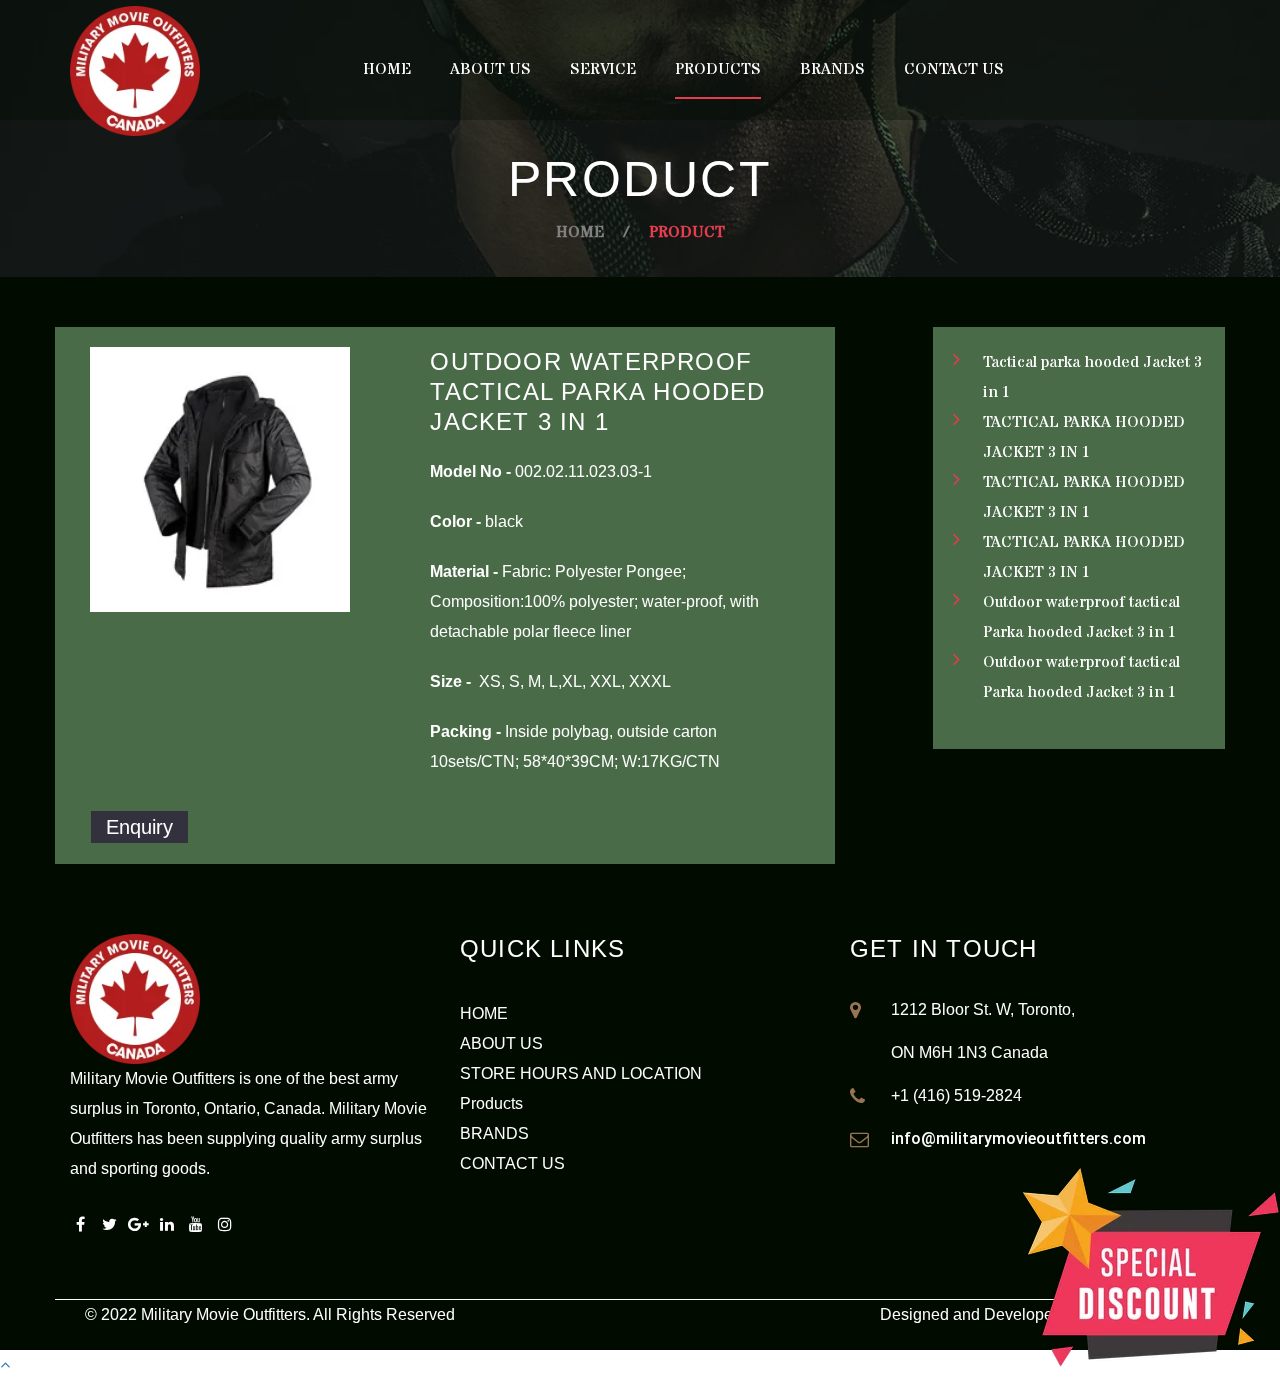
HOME (484, 1013)
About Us (490, 69)
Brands (832, 69)
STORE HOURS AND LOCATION (581, 1073)
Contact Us (954, 69)
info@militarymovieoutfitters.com (1018, 1138)
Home (387, 69)
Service (603, 69)
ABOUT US (501, 1043)
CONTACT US (512, 1163)
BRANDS (494, 1133)
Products (718, 69)
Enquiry (139, 827)
